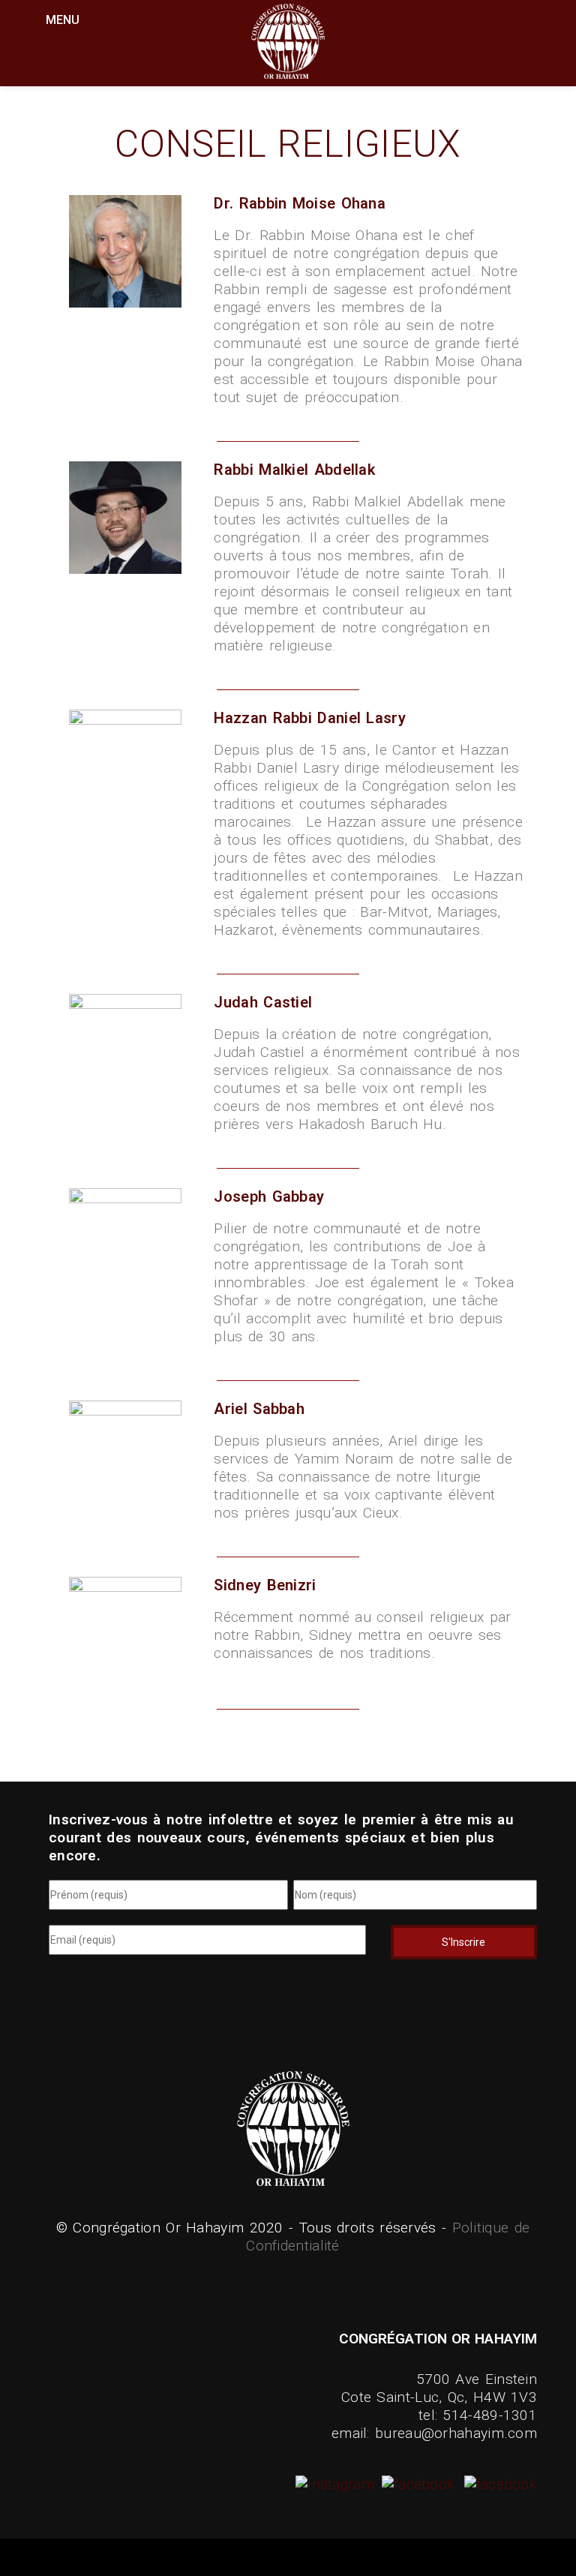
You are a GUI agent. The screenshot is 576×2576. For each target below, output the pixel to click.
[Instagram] (337, 2484)
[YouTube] (499, 2484)
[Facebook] (416, 2484)
